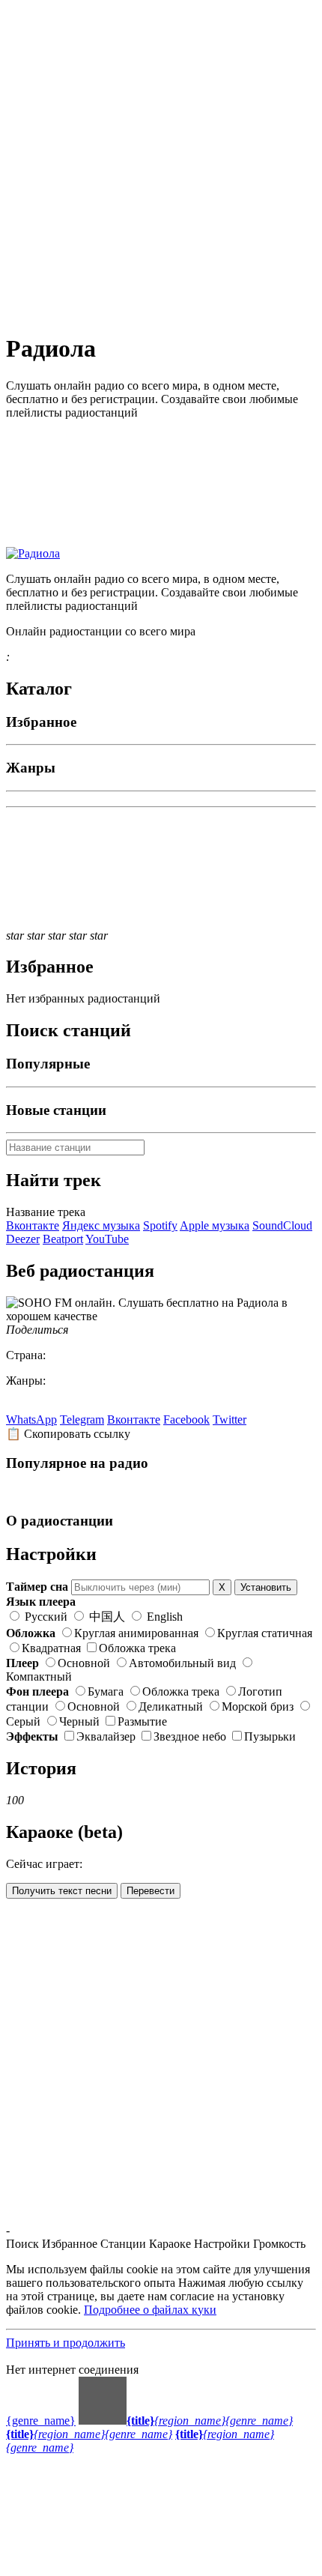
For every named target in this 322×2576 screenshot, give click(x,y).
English (163, 1617)
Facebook (186, 1419)
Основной (84, 1663)
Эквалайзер (106, 1736)
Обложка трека (137, 1648)
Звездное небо (190, 1736)
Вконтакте (33, 1225)
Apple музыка (215, 1225)
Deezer (23, 1239)
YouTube (107, 1239)
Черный (79, 1721)
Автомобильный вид (182, 1663)
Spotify (160, 1225)
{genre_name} (41, 2421)
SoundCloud (282, 1225)
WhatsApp (31, 1419)
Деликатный (171, 1706)
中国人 (107, 1617)
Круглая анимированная (136, 1633)
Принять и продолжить (66, 2343)
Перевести (151, 1891)
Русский (46, 1617)
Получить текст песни (62, 1891)
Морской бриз (258, 1706)
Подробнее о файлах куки (150, 2310)
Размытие (142, 1721)
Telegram (82, 1419)
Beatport (63, 1239)
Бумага (106, 1691)
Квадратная (51, 1648)
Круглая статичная (265, 1633)
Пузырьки (270, 1736)
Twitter (230, 1419)
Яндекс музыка (101, 1225)
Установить (266, 1587)
